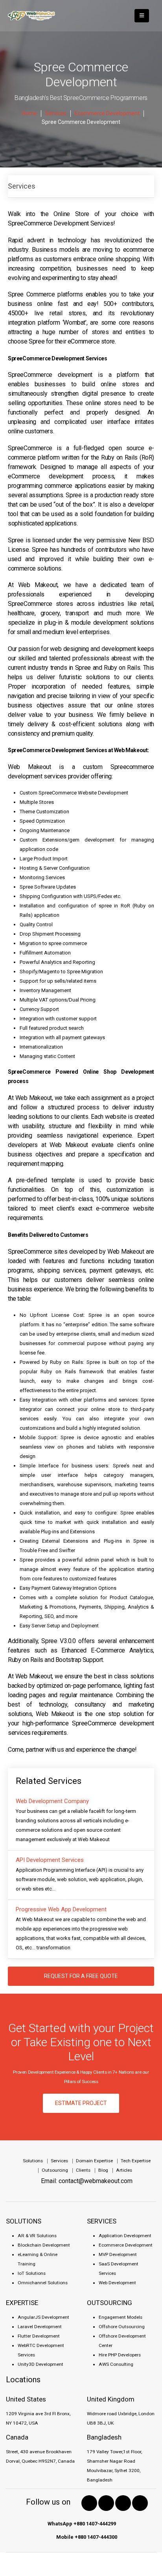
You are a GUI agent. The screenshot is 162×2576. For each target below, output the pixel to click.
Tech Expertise (136, 2161)
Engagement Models (121, 2317)
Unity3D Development (40, 2364)
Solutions (33, 2161)
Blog (103, 2170)
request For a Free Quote (81, 1976)
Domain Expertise (94, 2161)
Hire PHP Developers (120, 2355)
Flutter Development (39, 2336)
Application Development (125, 2236)
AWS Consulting (116, 2364)
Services (22, 186)
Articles (124, 2170)
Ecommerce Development (126, 2245)
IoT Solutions (32, 2273)
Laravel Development (40, 2327)
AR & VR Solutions (37, 2236)
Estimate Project (81, 2103)
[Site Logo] (31, 16)
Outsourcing (55, 2170)
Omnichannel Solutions (43, 2283)
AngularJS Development (43, 2317)
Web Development (117, 2283)
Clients (83, 2170)
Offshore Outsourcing (122, 2327)
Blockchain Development (44, 2245)
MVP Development (118, 2254)
